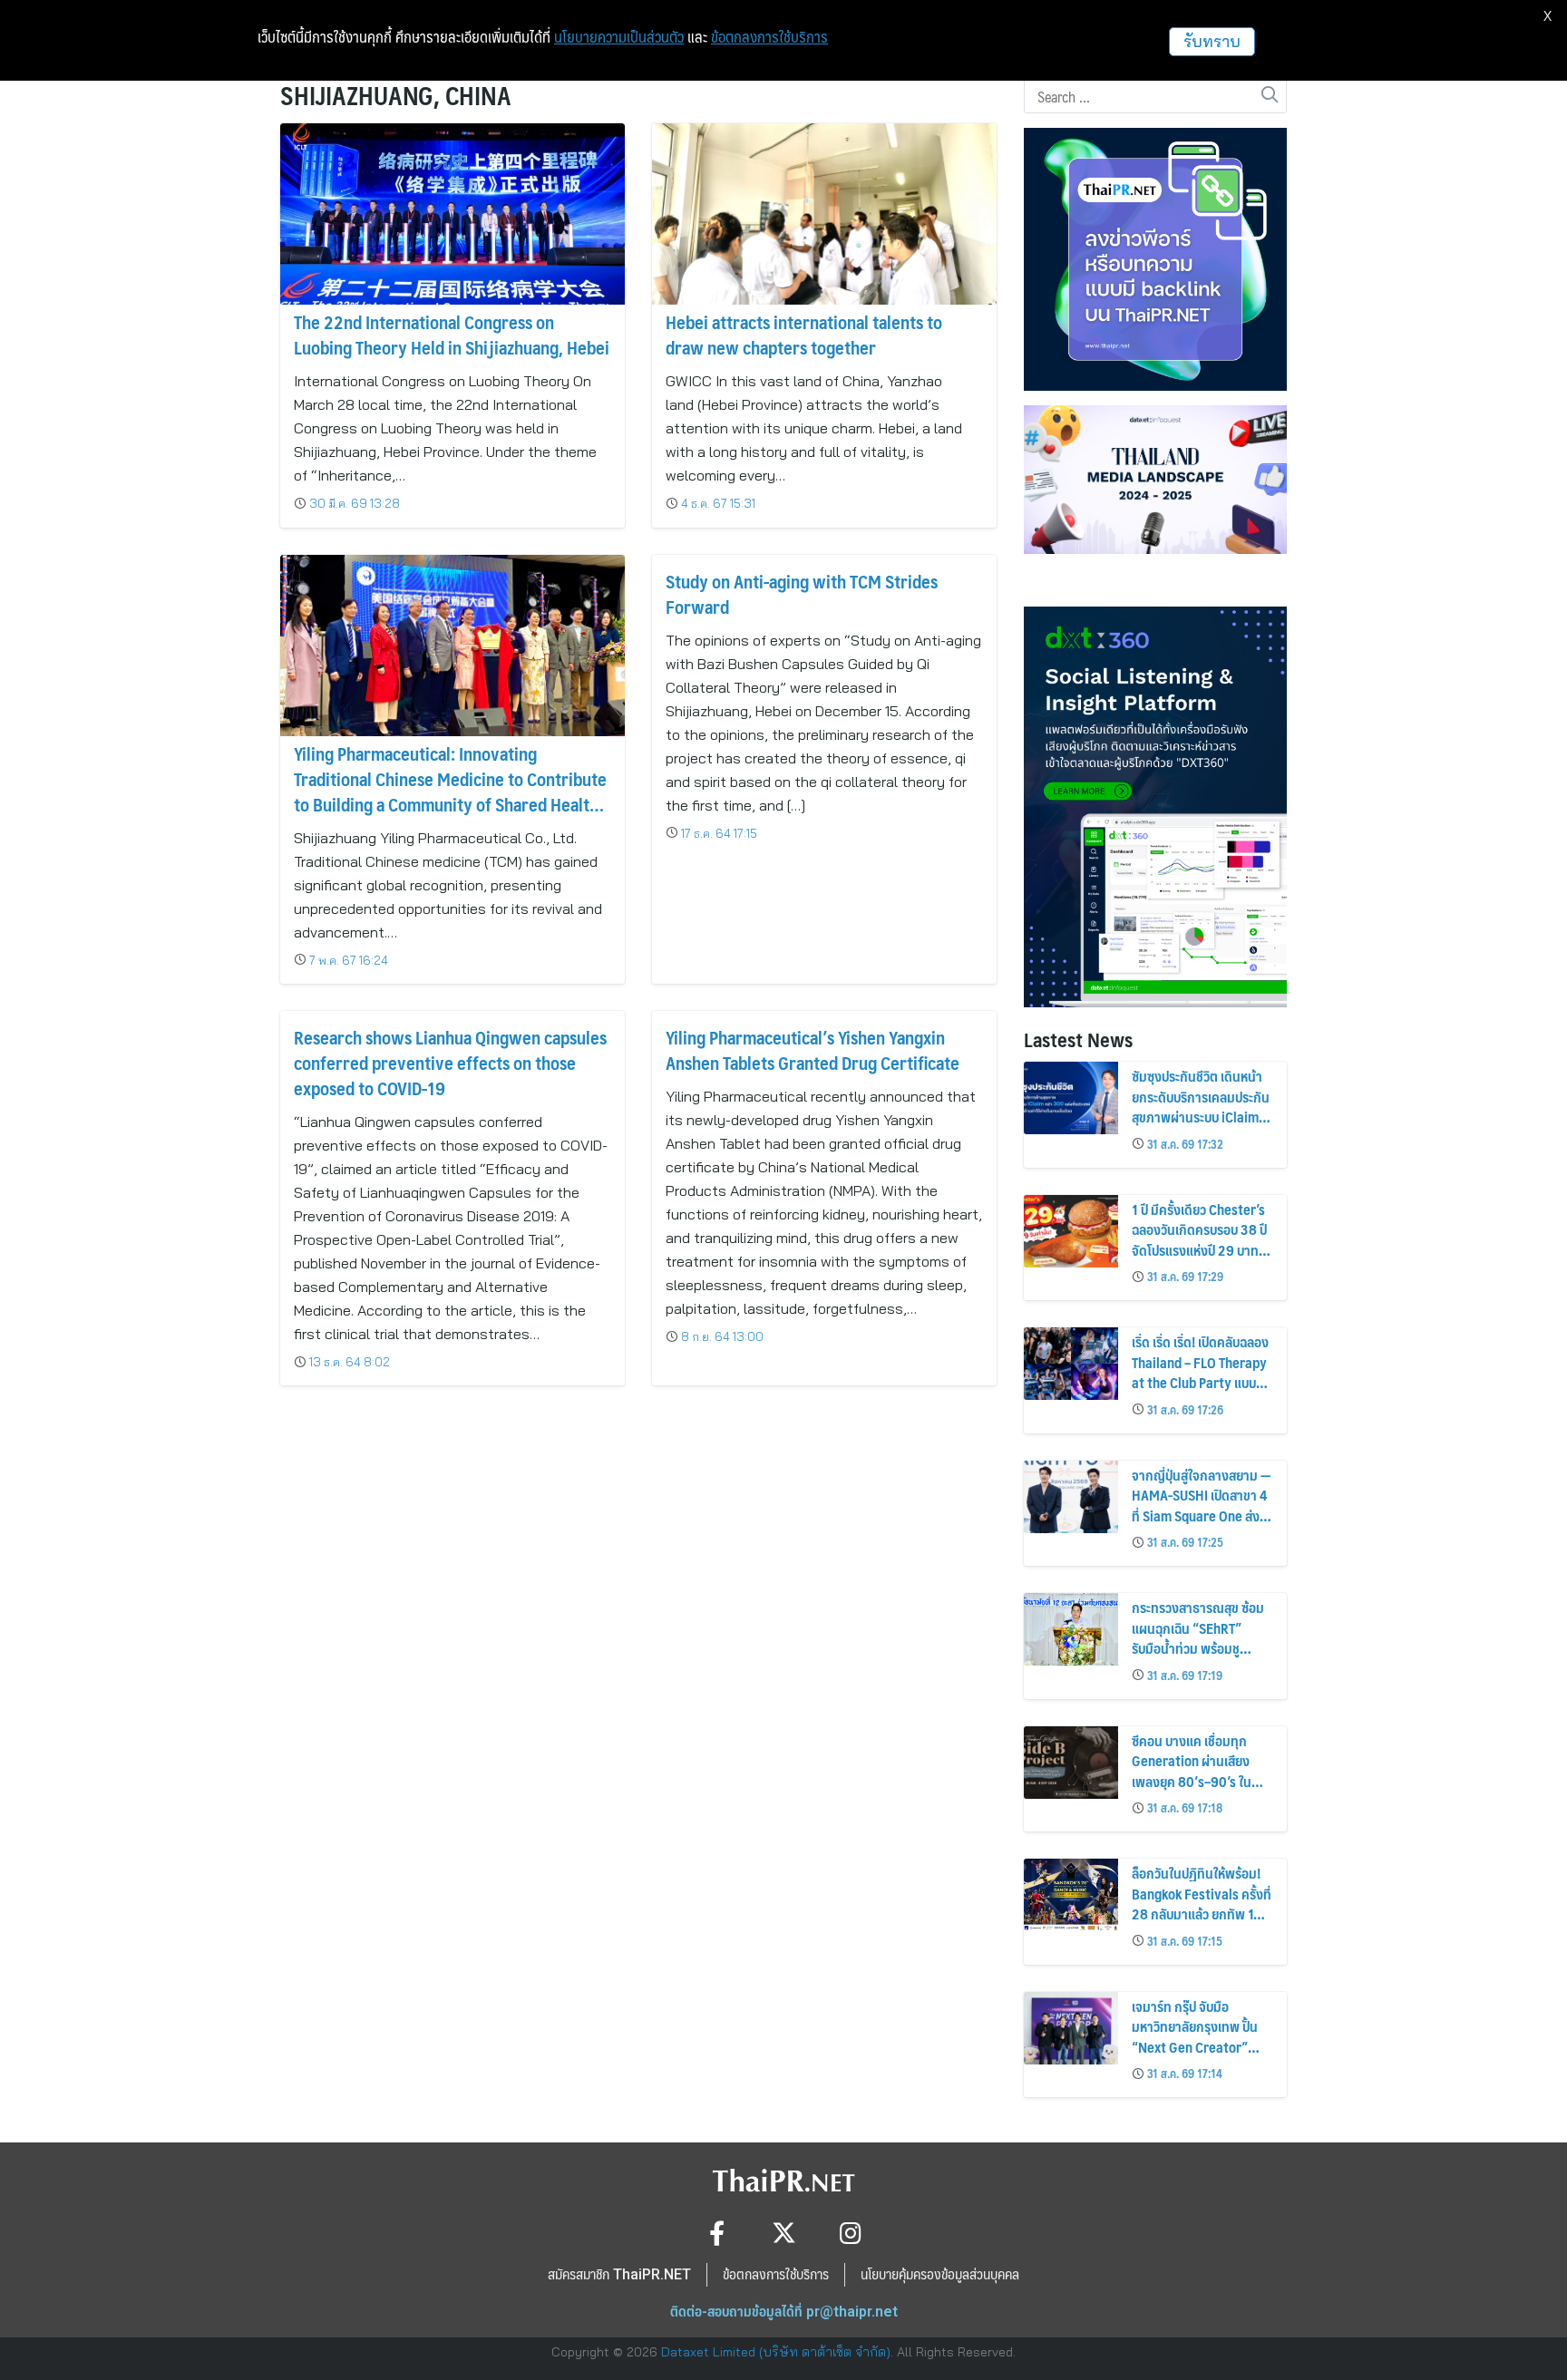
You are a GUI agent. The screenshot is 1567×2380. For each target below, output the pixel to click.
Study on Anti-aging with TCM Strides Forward (802, 594)
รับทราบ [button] (1212, 41)
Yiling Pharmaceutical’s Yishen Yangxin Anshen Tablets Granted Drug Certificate (813, 1050)
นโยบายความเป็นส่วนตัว (619, 37)
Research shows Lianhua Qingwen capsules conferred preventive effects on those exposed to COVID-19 (450, 1063)
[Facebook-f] (717, 2233)
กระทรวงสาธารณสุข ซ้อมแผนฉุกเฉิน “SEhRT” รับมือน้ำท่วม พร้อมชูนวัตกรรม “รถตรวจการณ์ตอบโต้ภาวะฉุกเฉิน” (1200, 1648)
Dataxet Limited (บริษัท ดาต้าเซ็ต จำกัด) (776, 2352)
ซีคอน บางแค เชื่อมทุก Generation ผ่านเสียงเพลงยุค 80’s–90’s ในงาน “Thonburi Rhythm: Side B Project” (1199, 1781)
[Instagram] (851, 2233)
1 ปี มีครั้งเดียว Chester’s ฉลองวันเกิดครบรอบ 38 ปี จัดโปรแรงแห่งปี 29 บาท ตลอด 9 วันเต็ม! (1199, 1239)
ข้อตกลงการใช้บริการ (769, 37)
